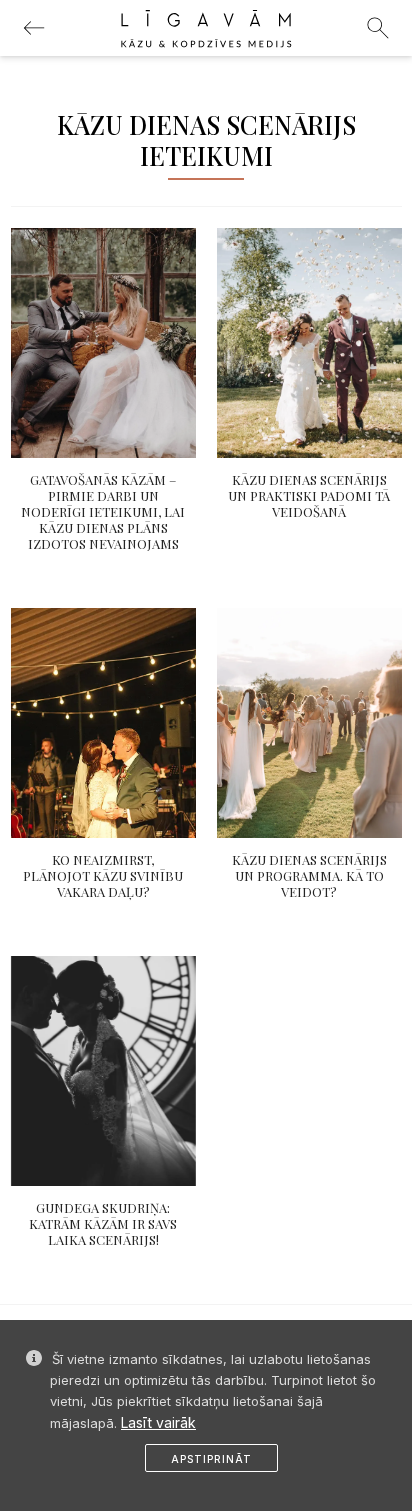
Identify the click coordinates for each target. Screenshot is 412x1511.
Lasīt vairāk (158, 1422)
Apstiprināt (211, 1459)
